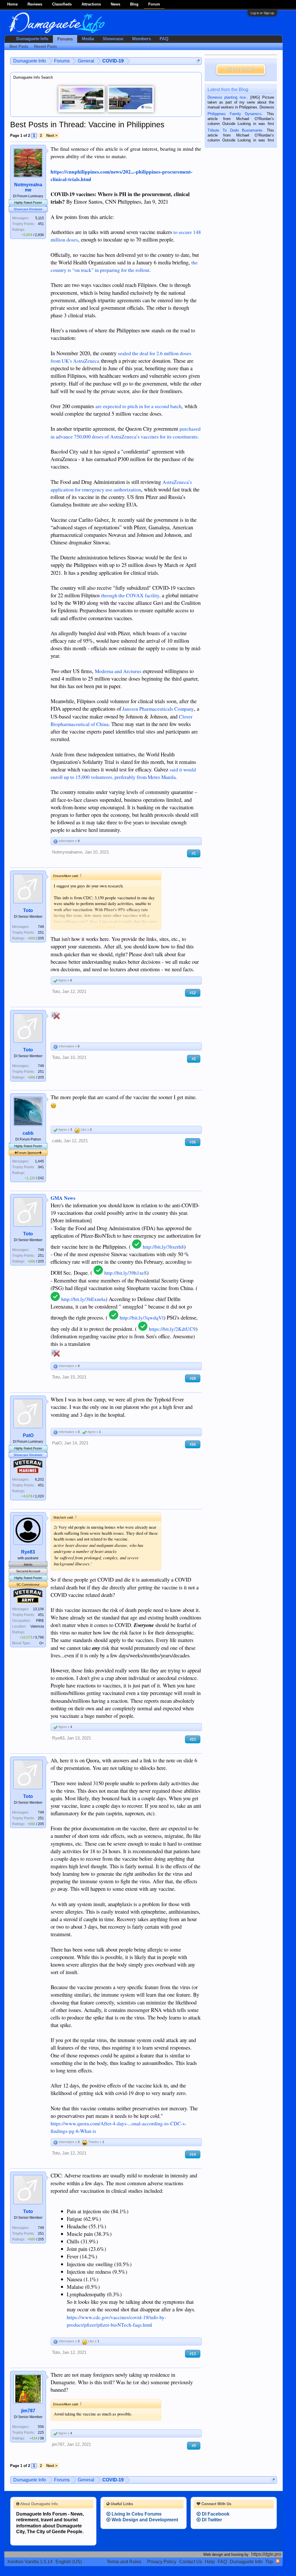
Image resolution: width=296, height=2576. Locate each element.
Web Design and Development (144, 2520)
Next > (52, 136)
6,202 (39, 1479)
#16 (193, 1142)
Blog (134, 4)
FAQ (164, 39)
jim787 (28, 2411)
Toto (28, 910)
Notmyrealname (28, 187)
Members (141, 39)
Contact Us (191, 2562)
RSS (278, 2561)
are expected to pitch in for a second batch (138, 406)
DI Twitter (211, 2520)
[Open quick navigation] (198, 61)
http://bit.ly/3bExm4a (83, 1299)
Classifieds (62, 4)
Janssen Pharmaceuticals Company (158, 709)
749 (41, 927)
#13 (193, 2354)
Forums (65, 39)
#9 (194, 2446)
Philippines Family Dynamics (235, 114)
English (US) (69, 2562)
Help (210, 2562)
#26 (193, 1444)
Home (12, 4)
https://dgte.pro (266, 2554)
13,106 (38, 1609)
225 (41, 2433)
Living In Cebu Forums (136, 2514)
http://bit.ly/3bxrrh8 (163, 1247)
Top (269, 2562)
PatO (28, 1435)
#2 (194, 1059)
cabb (28, 1133)
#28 (193, 1378)
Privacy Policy (162, 2562)
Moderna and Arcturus (118, 671)
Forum (154, 4)
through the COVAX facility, (131, 595)
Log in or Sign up (262, 13)
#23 (193, 1739)
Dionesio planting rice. (227, 97)
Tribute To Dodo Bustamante (235, 130)
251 (41, 933)
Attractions (91, 4)
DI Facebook (215, 2514)
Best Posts (19, 46)
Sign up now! (241, 69)
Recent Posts (46, 46)
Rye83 (28, 1552)
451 (41, 224)
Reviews (35, 4)
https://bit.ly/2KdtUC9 (172, 1329)
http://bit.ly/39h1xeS (126, 1273)
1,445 (39, 1161)
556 (41, 2427)
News (115, 4)
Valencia (37, 1626)
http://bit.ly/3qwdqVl (142, 1318)
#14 (193, 2154)
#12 (193, 993)
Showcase (113, 39)
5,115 (40, 218)
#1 (194, 853)
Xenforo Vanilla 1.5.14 (30, 2562)
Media (88, 39)
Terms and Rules (124, 2562)
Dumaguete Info (32, 39)
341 (41, 1167)
